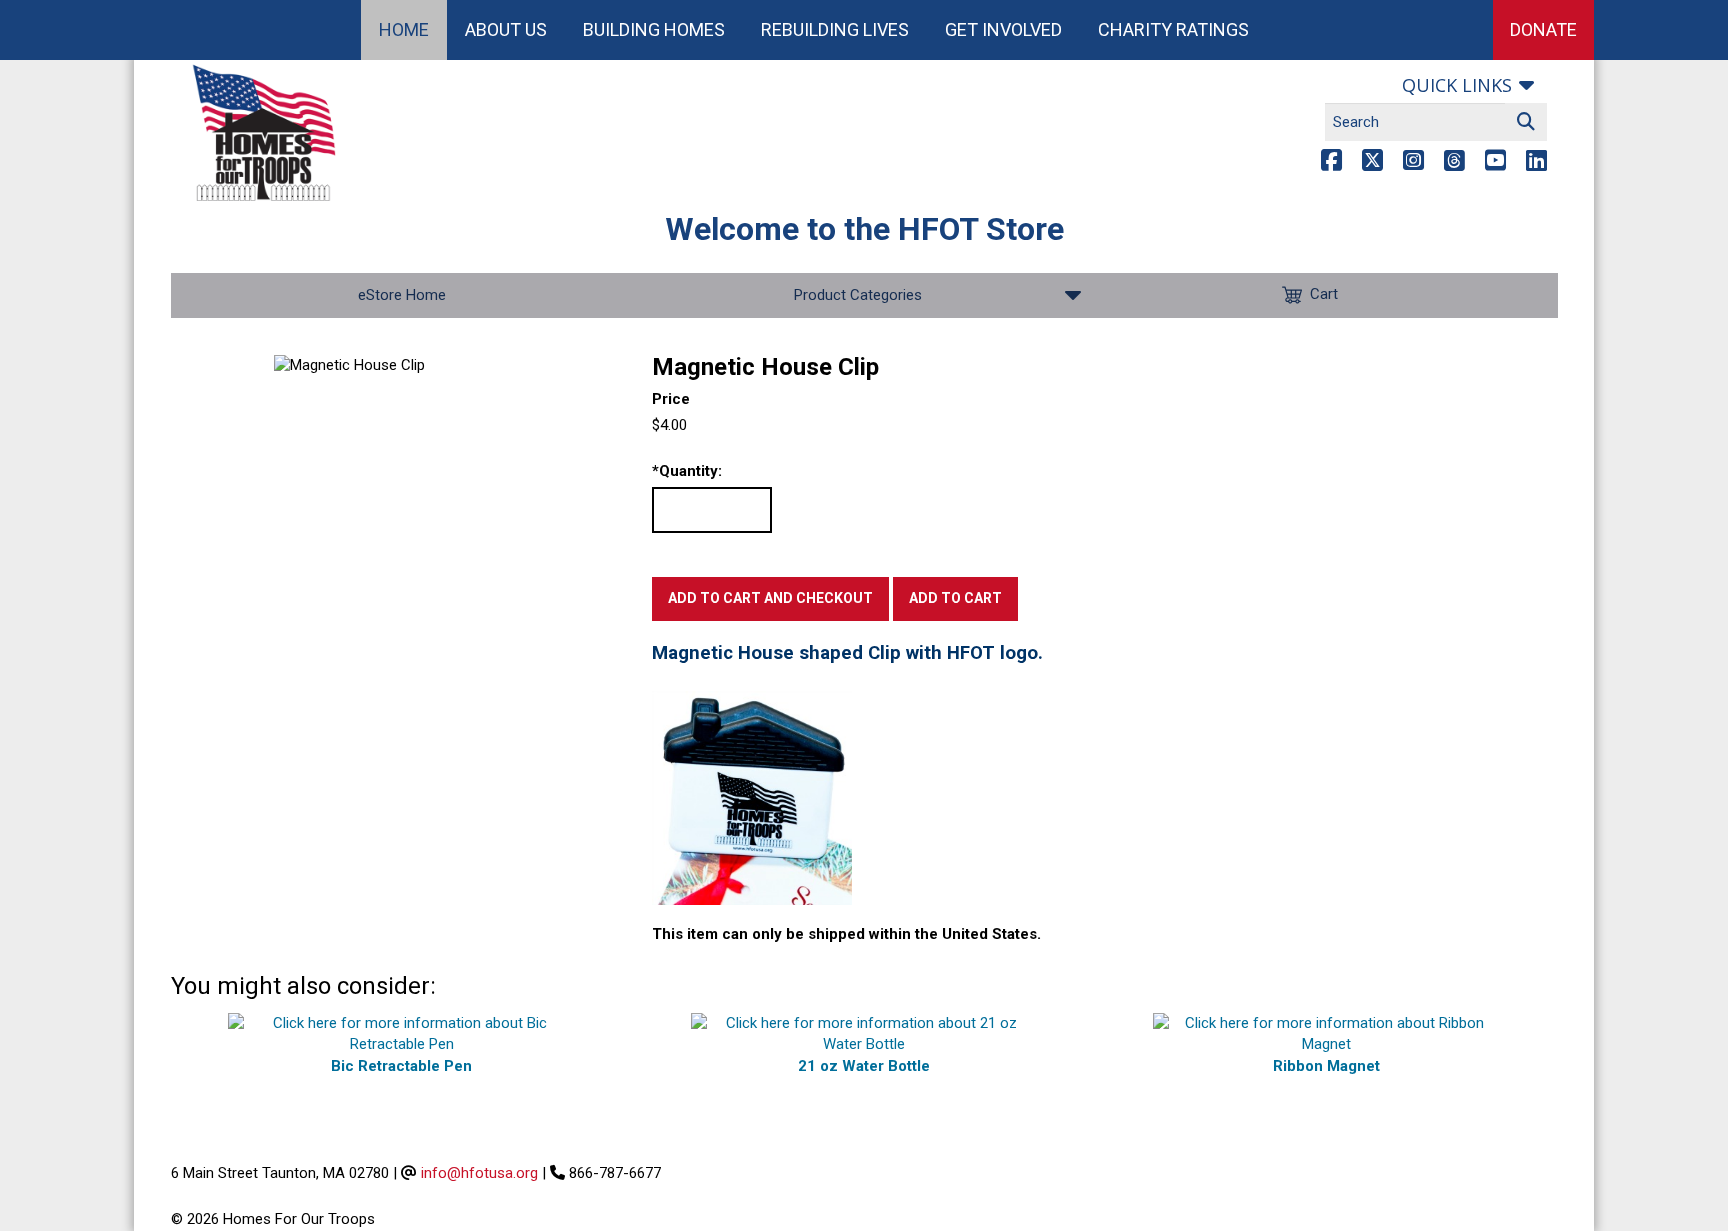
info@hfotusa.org (479, 1173)
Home (404, 29)
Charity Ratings (1173, 29)
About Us (506, 29)
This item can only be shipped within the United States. (846, 934)
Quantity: (687, 471)
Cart (1324, 294)
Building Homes (654, 29)
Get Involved (1003, 29)
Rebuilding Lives (835, 29)
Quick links (1457, 85)
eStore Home (402, 295)
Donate (1543, 29)
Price (671, 399)
